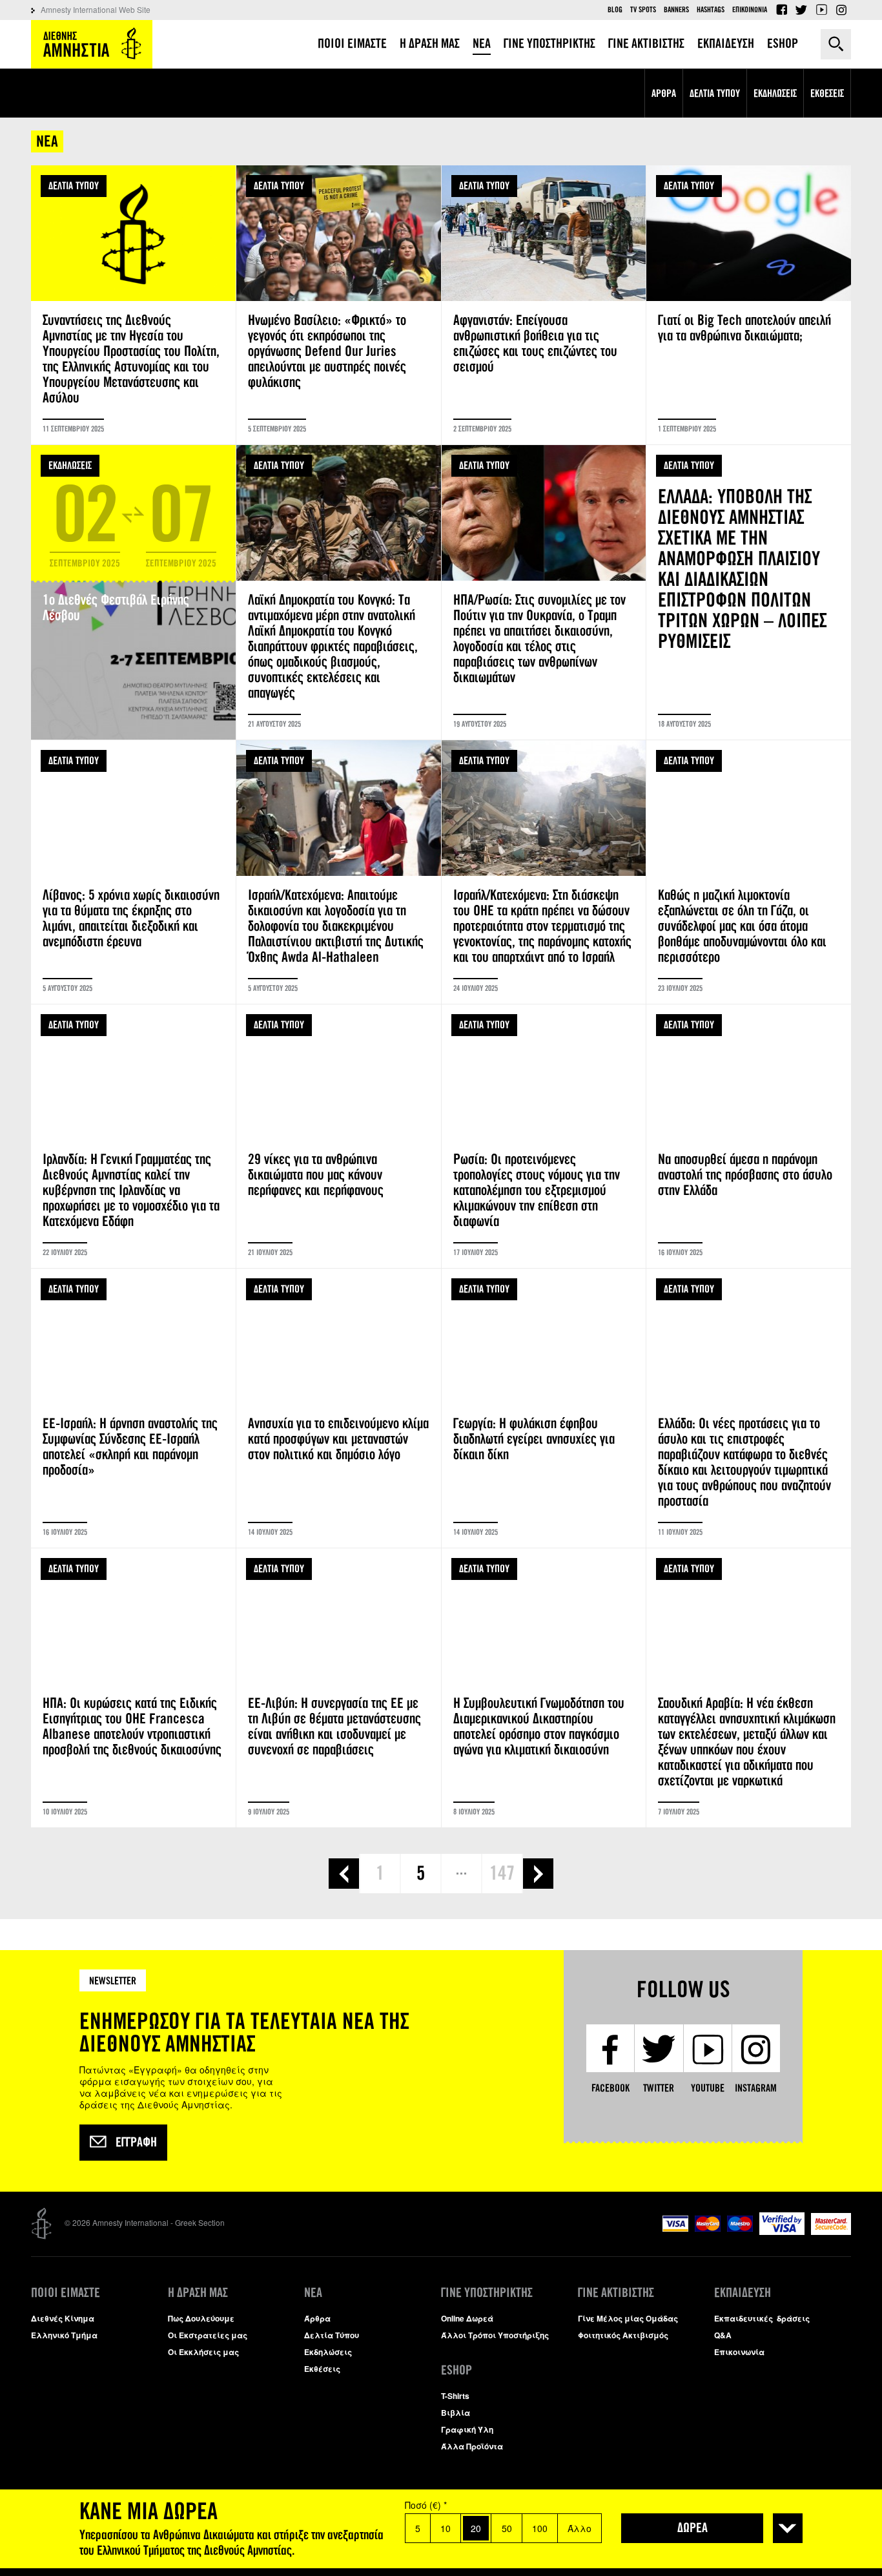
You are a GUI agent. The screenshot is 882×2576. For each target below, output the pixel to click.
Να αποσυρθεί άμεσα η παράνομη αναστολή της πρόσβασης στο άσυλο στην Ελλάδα (749, 1136)
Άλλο (579, 2528)
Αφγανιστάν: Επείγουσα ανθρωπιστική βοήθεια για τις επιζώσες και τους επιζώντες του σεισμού (544, 305)
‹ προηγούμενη (344, 1874)
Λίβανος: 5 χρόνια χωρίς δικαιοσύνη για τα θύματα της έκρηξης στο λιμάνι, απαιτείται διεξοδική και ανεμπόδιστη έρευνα (133, 872)
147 (502, 1873)
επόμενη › (538, 1874)
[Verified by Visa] (782, 2231)
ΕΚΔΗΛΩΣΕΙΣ (70, 465)
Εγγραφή (136, 2143)
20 (476, 2528)
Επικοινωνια (750, 10)
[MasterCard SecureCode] (831, 2231)
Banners (676, 10)
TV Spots (643, 10)
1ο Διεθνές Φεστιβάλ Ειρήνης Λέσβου (133, 592)
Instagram (841, 10)
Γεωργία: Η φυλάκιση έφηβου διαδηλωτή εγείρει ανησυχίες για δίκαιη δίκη (544, 1408)
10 (446, 2528)
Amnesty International (92, 44)
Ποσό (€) (426, 2505)
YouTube (821, 10)
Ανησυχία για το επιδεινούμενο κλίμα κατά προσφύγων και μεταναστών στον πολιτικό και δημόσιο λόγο (339, 1408)
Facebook (781, 10)
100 (540, 2528)
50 (507, 2528)
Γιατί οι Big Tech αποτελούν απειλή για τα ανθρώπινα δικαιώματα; (749, 305)
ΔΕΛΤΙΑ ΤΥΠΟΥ (74, 186)
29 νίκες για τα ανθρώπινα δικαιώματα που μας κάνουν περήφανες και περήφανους (339, 1136)
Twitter (801, 10)
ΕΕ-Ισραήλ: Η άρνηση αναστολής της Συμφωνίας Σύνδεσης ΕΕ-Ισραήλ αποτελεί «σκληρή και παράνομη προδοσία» (133, 1408)
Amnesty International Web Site (96, 9)
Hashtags (711, 10)
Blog (615, 10)
